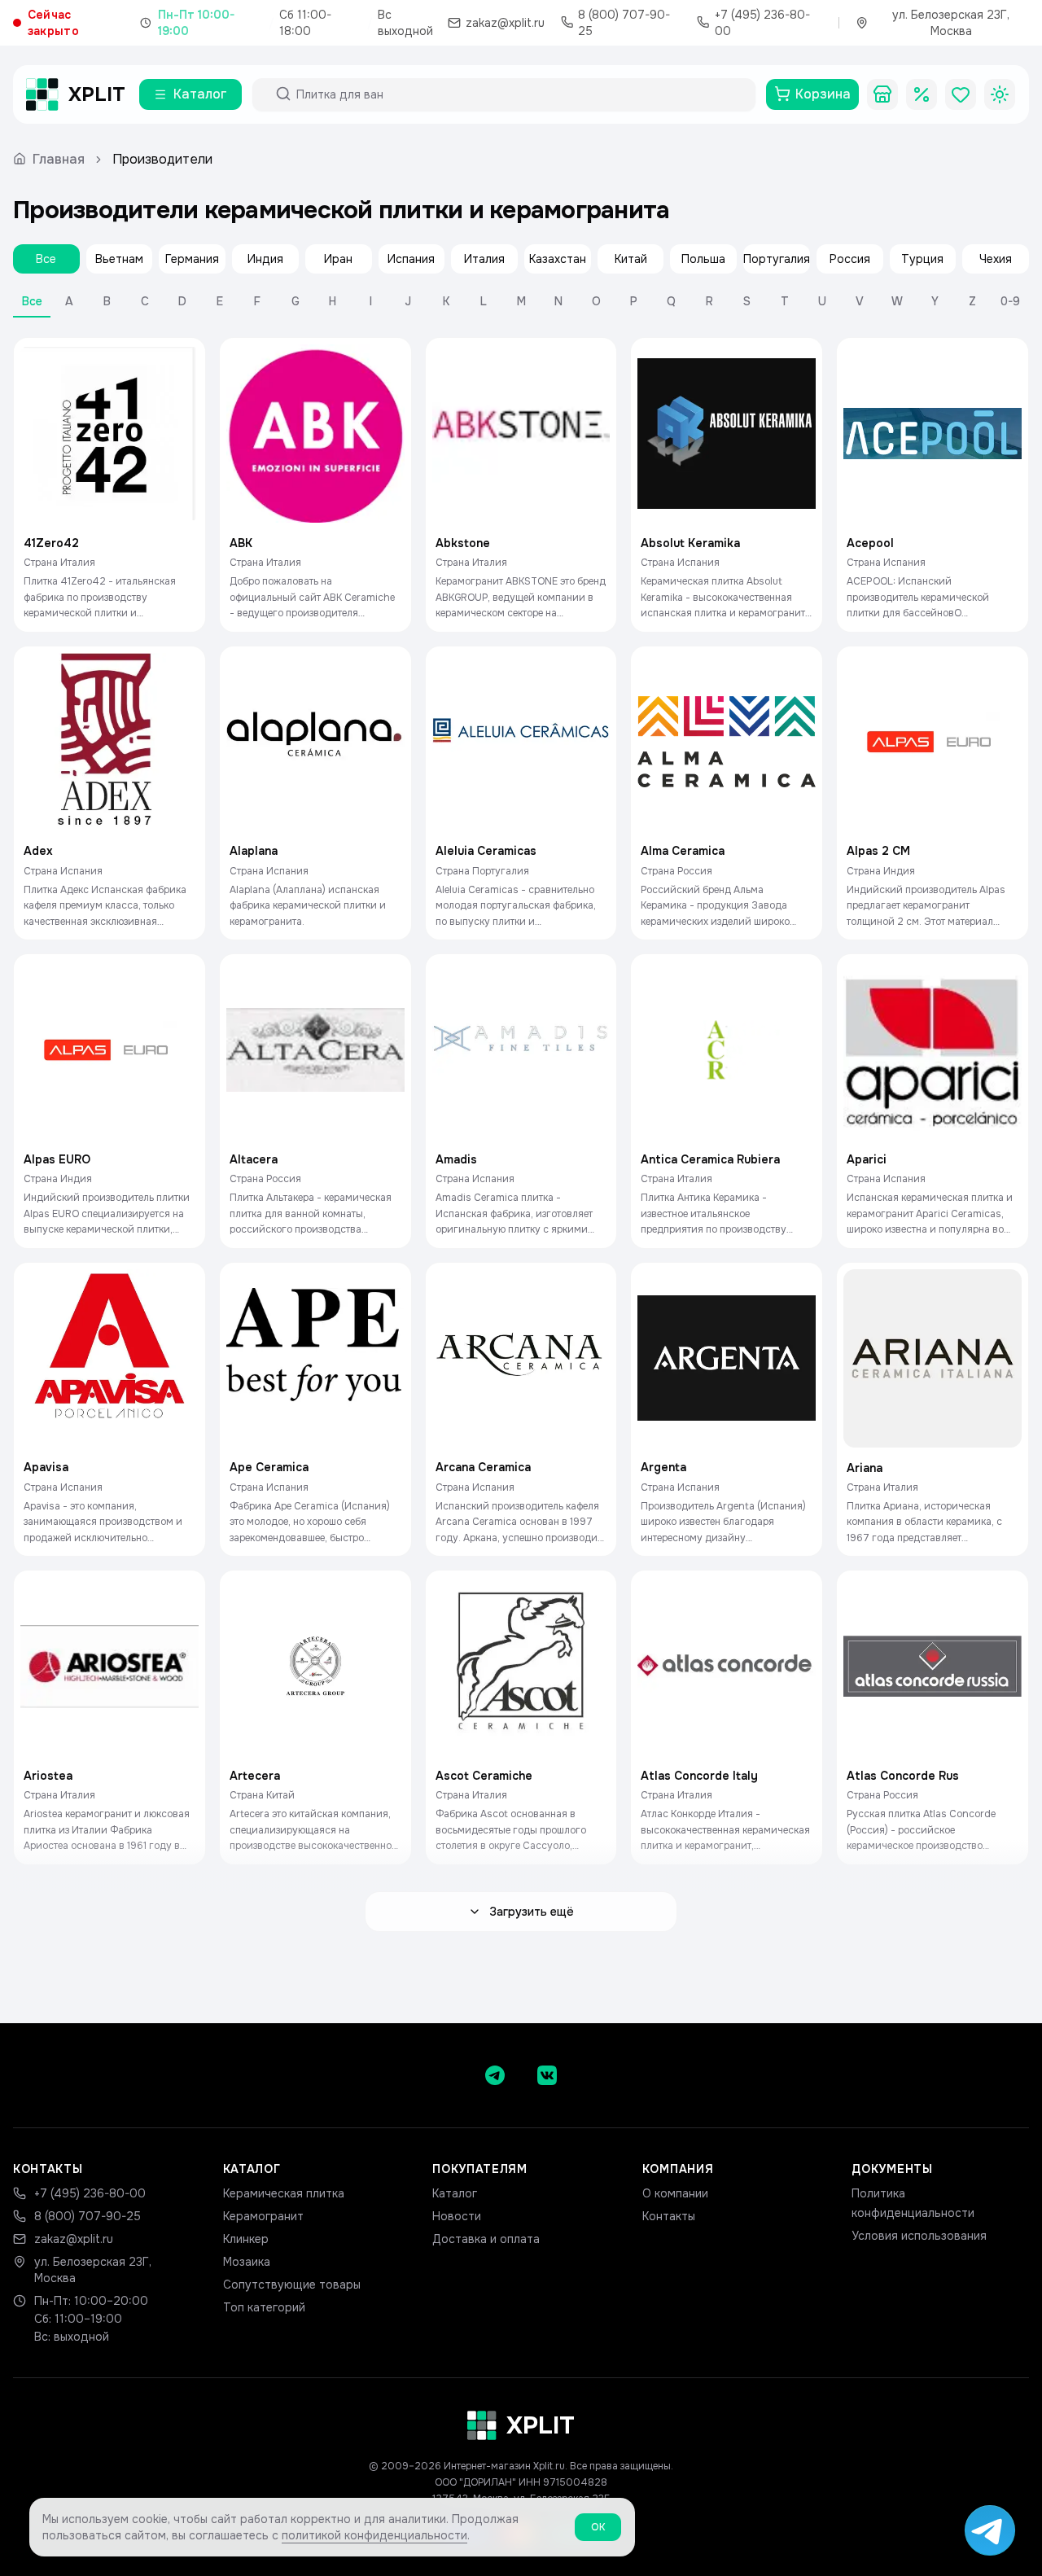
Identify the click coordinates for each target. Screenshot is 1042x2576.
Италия (484, 259)
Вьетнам (119, 259)
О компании (675, 2193)
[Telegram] (495, 2075)
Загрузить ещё (532, 1912)
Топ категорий (264, 2307)
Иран (338, 259)
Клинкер (246, 2239)
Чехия (996, 259)
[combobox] (519, 94)
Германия (192, 259)
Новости (457, 2216)
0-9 (1010, 301)
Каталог (455, 2193)
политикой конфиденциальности (374, 2535)
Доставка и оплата (486, 2239)
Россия (850, 259)
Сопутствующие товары (292, 2285)
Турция (922, 259)
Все (46, 259)
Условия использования (919, 2236)
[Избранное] (961, 94)
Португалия (777, 259)
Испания (411, 259)
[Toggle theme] (1000, 94)
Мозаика (247, 2262)
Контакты (669, 2216)
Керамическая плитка (284, 2193)
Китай (631, 259)
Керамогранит (263, 2216)
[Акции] (922, 94)
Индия (265, 259)
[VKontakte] (547, 2075)
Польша (703, 259)
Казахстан (558, 259)
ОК (598, 2527)
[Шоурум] (882, 94)
